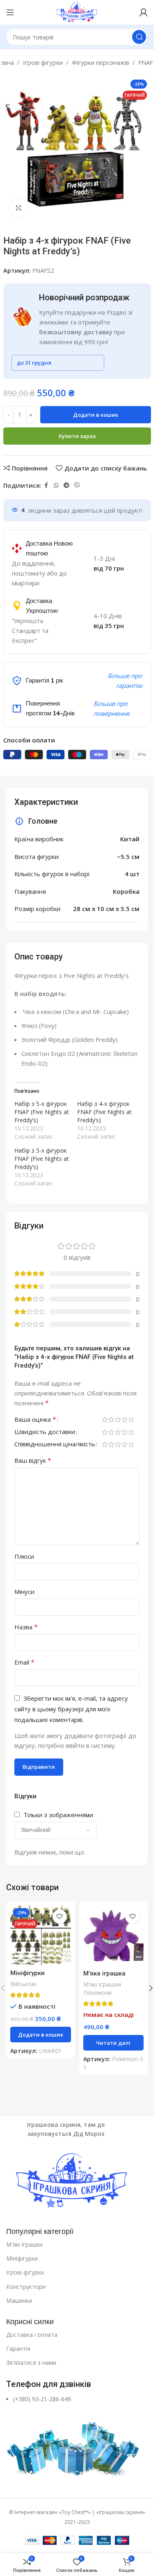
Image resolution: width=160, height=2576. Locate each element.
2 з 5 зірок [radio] (111, 1419)
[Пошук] (139, 37)
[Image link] (77, 2181)
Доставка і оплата (32, 2335)
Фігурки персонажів (101, 62)
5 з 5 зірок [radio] (131, 1419)
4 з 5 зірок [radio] (124, 1419)
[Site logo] (77, 11)
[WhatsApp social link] (56, 485)
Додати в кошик (96, 415)
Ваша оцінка (35, 1420)
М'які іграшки (24, 2244)
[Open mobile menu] (10, 12)
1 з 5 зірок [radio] (105, 1419)
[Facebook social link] (46, 485)
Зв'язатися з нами (31, 2362)
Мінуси (24, 1592)
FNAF (146, 62)
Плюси (24, 1556)
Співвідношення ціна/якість (55, 1444)
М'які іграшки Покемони (102, 1988)
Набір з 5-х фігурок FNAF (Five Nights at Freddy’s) (42, 1112)
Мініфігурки (22, 2258)
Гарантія (18, 2349)
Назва (26, 1627)
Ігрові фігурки (43, 62)
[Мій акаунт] (144, 12)
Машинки (19, 2301)
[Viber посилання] (77, 485)
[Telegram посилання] (66, 485)
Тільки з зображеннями (58, 1815)
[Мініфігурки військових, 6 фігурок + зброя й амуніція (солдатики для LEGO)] (41, 1935)
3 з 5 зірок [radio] (118, 1419)
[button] (41, 2035)
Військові (23, 1984)
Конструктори (26, 2287)
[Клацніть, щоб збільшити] (19, 208)
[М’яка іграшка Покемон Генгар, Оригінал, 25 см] (114, 1936)
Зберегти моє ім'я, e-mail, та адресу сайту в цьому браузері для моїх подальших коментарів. (71, 1709)
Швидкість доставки (45, 1432)
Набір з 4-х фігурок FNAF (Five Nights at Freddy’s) (104, 1112)
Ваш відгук (33, 1460)
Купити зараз (77, 436)
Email (24, 1662)
